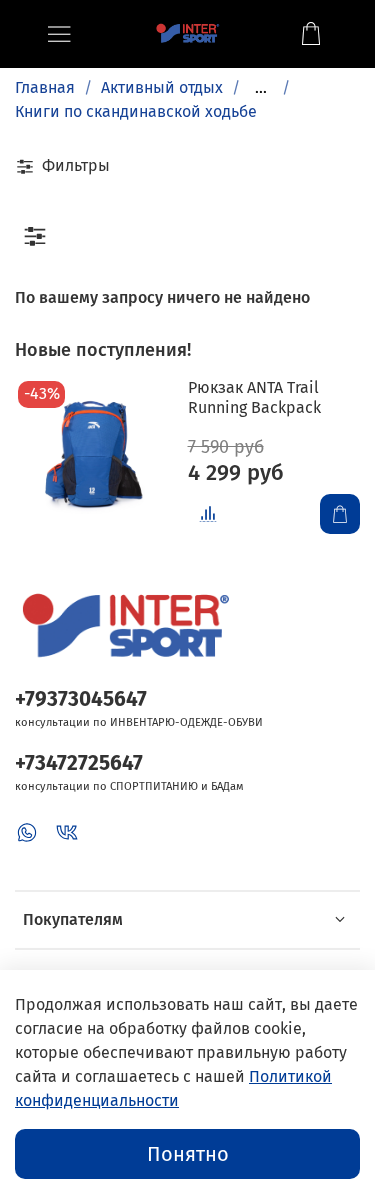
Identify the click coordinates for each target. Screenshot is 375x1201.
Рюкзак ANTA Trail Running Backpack (254, 397)
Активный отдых (162, 87)
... (261, 88)
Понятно (188, 1154)
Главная (45, 87)
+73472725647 (79, 763)
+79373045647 (81, 699)
